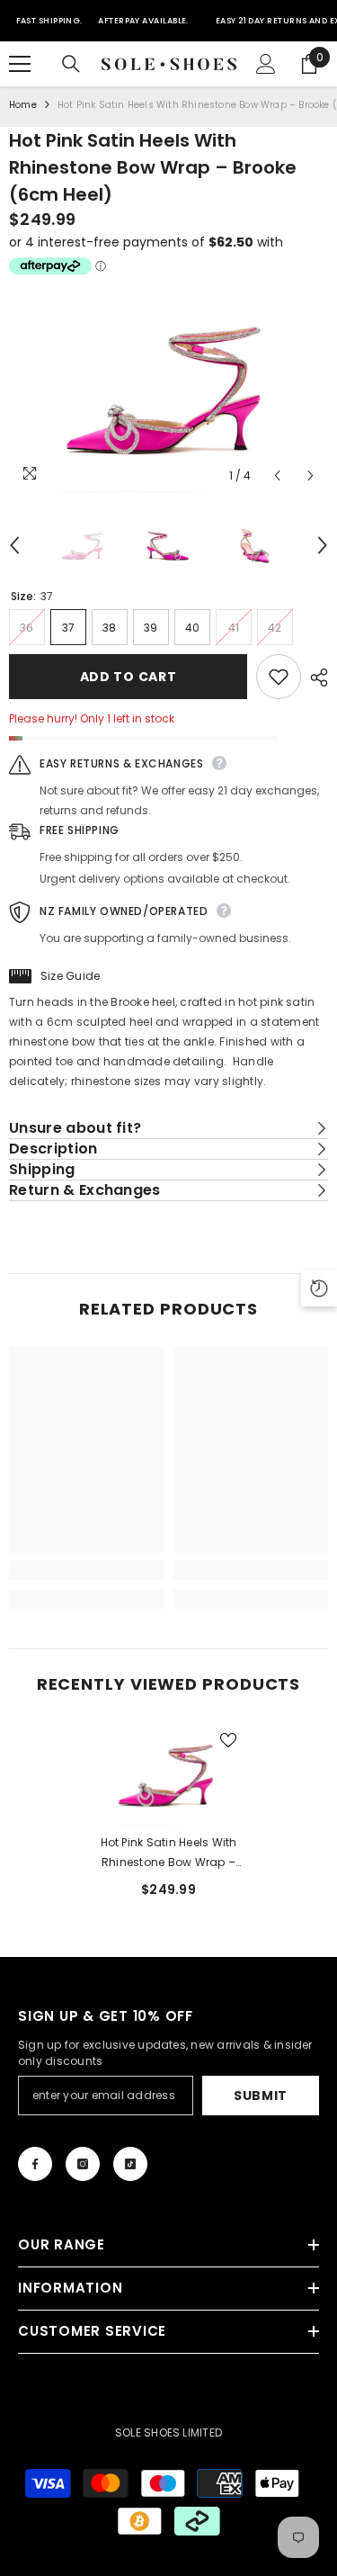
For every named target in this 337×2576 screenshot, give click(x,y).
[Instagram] (83, 2164)
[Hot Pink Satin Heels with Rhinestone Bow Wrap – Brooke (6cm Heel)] (168, 1774)
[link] (87, 1570)
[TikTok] (130, 2164)
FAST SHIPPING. (49, 21)
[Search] (71, 64)
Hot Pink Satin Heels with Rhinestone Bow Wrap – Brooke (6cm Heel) (169, 1853)
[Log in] (266, 64)
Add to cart (129, 677)
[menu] (20, 64)
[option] (168, 387)
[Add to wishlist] (279, 677)
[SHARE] (315, 678)
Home (23, 105)
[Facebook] (35, 2164)
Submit (261, 2096)
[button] (277, 476)
